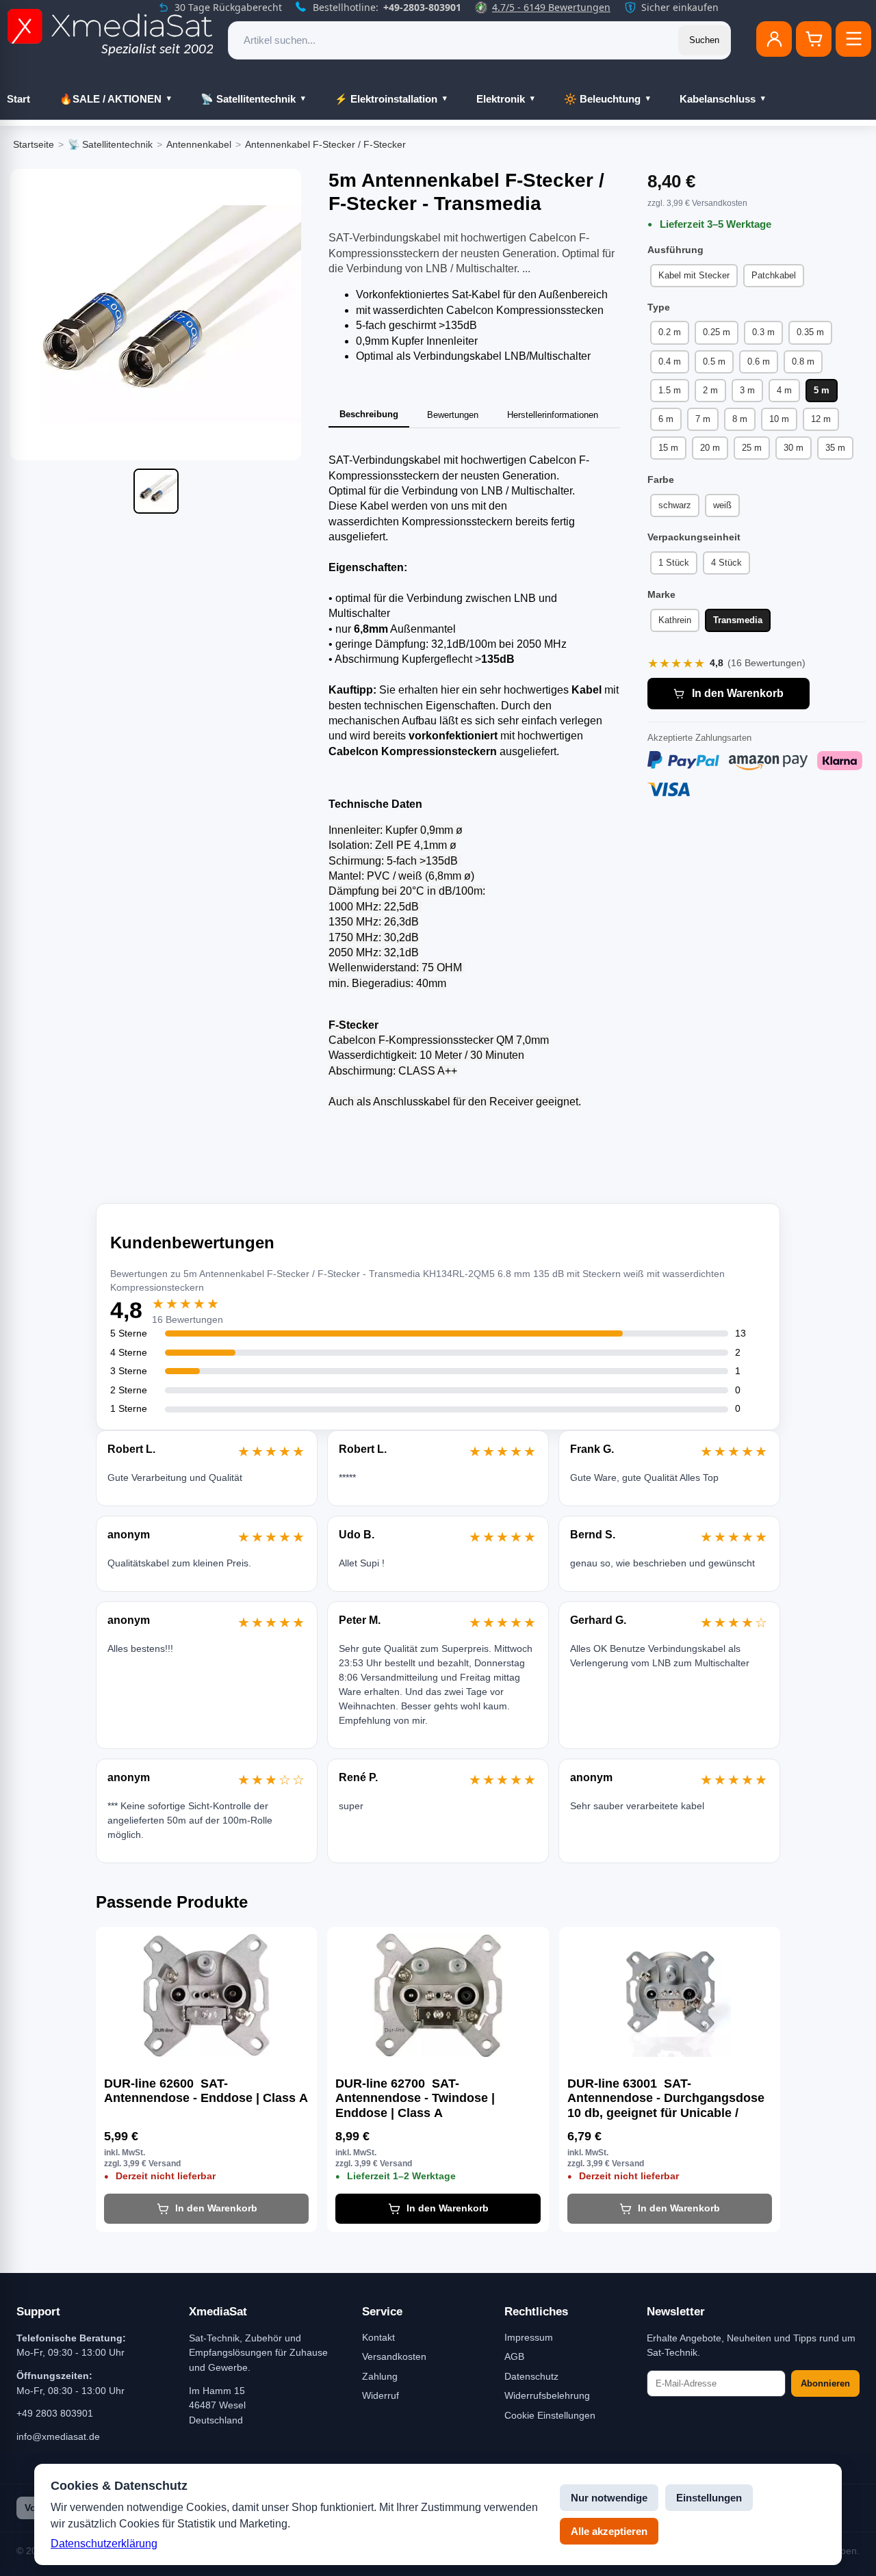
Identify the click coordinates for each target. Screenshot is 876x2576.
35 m (835, 448)
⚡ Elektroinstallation (386, 99)
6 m (666, 419)
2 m (710, 390)
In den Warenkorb (738, 693)
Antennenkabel (199, 144)
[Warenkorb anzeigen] (814, 39)
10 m (779, 419)
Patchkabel (774, 275)
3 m (747, 390)
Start (18, 99)
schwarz (675, 505)
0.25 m (717, 332)
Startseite (34, 144)
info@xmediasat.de (58, 2436)
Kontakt (378, 2337)
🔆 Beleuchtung (602, 99)
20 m (710, 448)
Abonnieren (825, 2383)
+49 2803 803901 (55, 2413)
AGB (514, 2356)
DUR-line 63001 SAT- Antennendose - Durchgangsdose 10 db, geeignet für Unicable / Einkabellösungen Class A (666, 2099)
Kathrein (675, 620)
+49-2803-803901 (422, 7)
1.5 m (670, 390)
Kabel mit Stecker (694, 275)
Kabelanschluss (718, 99)
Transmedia (738, 620)
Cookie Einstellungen (550, 2415)
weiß (722, 505)
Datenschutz (531, 2376)
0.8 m (803, 362)
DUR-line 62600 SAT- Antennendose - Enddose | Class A (206, 2091)
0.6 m (759, 362)
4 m (784, 390)
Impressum (529, 2337)
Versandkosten (394, 2356)
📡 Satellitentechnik (248, 99)
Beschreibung (369, 414)
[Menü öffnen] (853, 39)
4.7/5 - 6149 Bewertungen (551, 7)
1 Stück (674, 563)
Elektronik (501, 99)
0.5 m (714, 362)
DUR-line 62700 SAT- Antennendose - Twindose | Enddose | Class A (415, 2098)
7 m (703, 419)
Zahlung (380, 2376)
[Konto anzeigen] (774, 39)
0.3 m (763, 332)
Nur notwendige (609, 2498)
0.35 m (810, 332)
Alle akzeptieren (609, 2531)
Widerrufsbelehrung (547, 2395)
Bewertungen (453, 415)
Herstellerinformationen (553, 415)
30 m (794, 448)
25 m (752, 448)
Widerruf (381, 2395)
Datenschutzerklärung (104, 2544)
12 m (821, 419)
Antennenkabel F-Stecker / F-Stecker (325, 144)
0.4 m (670, 362)
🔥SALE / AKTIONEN (111, 99)
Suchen (704, 40)
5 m (822, 390)
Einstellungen (709, 2498)
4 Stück (726, 563)
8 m (740, 419)
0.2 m (670, 332)
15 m (668, 448)
